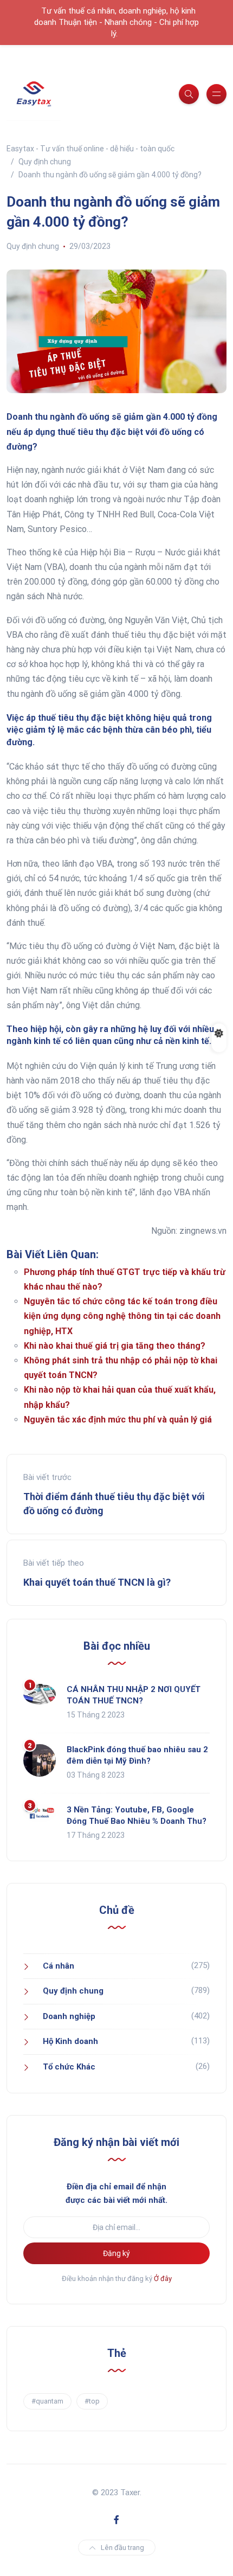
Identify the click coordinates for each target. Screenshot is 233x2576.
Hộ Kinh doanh (70, 2041)
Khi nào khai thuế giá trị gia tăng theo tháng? (115, 1346)
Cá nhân (59, 1966)
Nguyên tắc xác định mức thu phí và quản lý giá (118, 1420)
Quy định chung (33, 246)
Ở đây (163, 2279)
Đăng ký (116, 2253)
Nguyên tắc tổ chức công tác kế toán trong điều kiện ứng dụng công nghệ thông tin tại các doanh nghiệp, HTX (122, 1316)
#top (92, 2401)
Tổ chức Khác (69, 2067)
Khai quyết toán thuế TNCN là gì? (97, 1582)
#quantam (47, 2401)
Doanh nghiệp (69, 2016)
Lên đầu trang (122, 2548)
